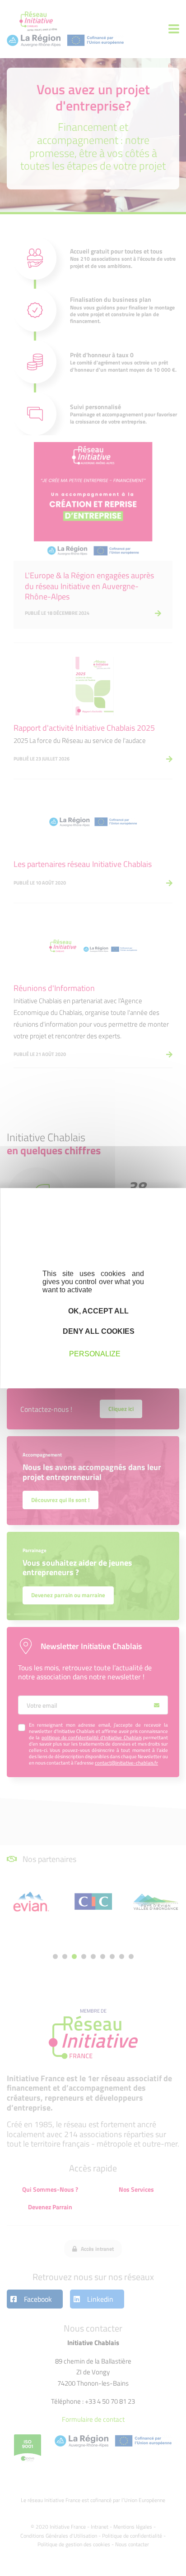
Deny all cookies (98, 1331)
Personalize (95, 1354)
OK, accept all (98, 1311)
